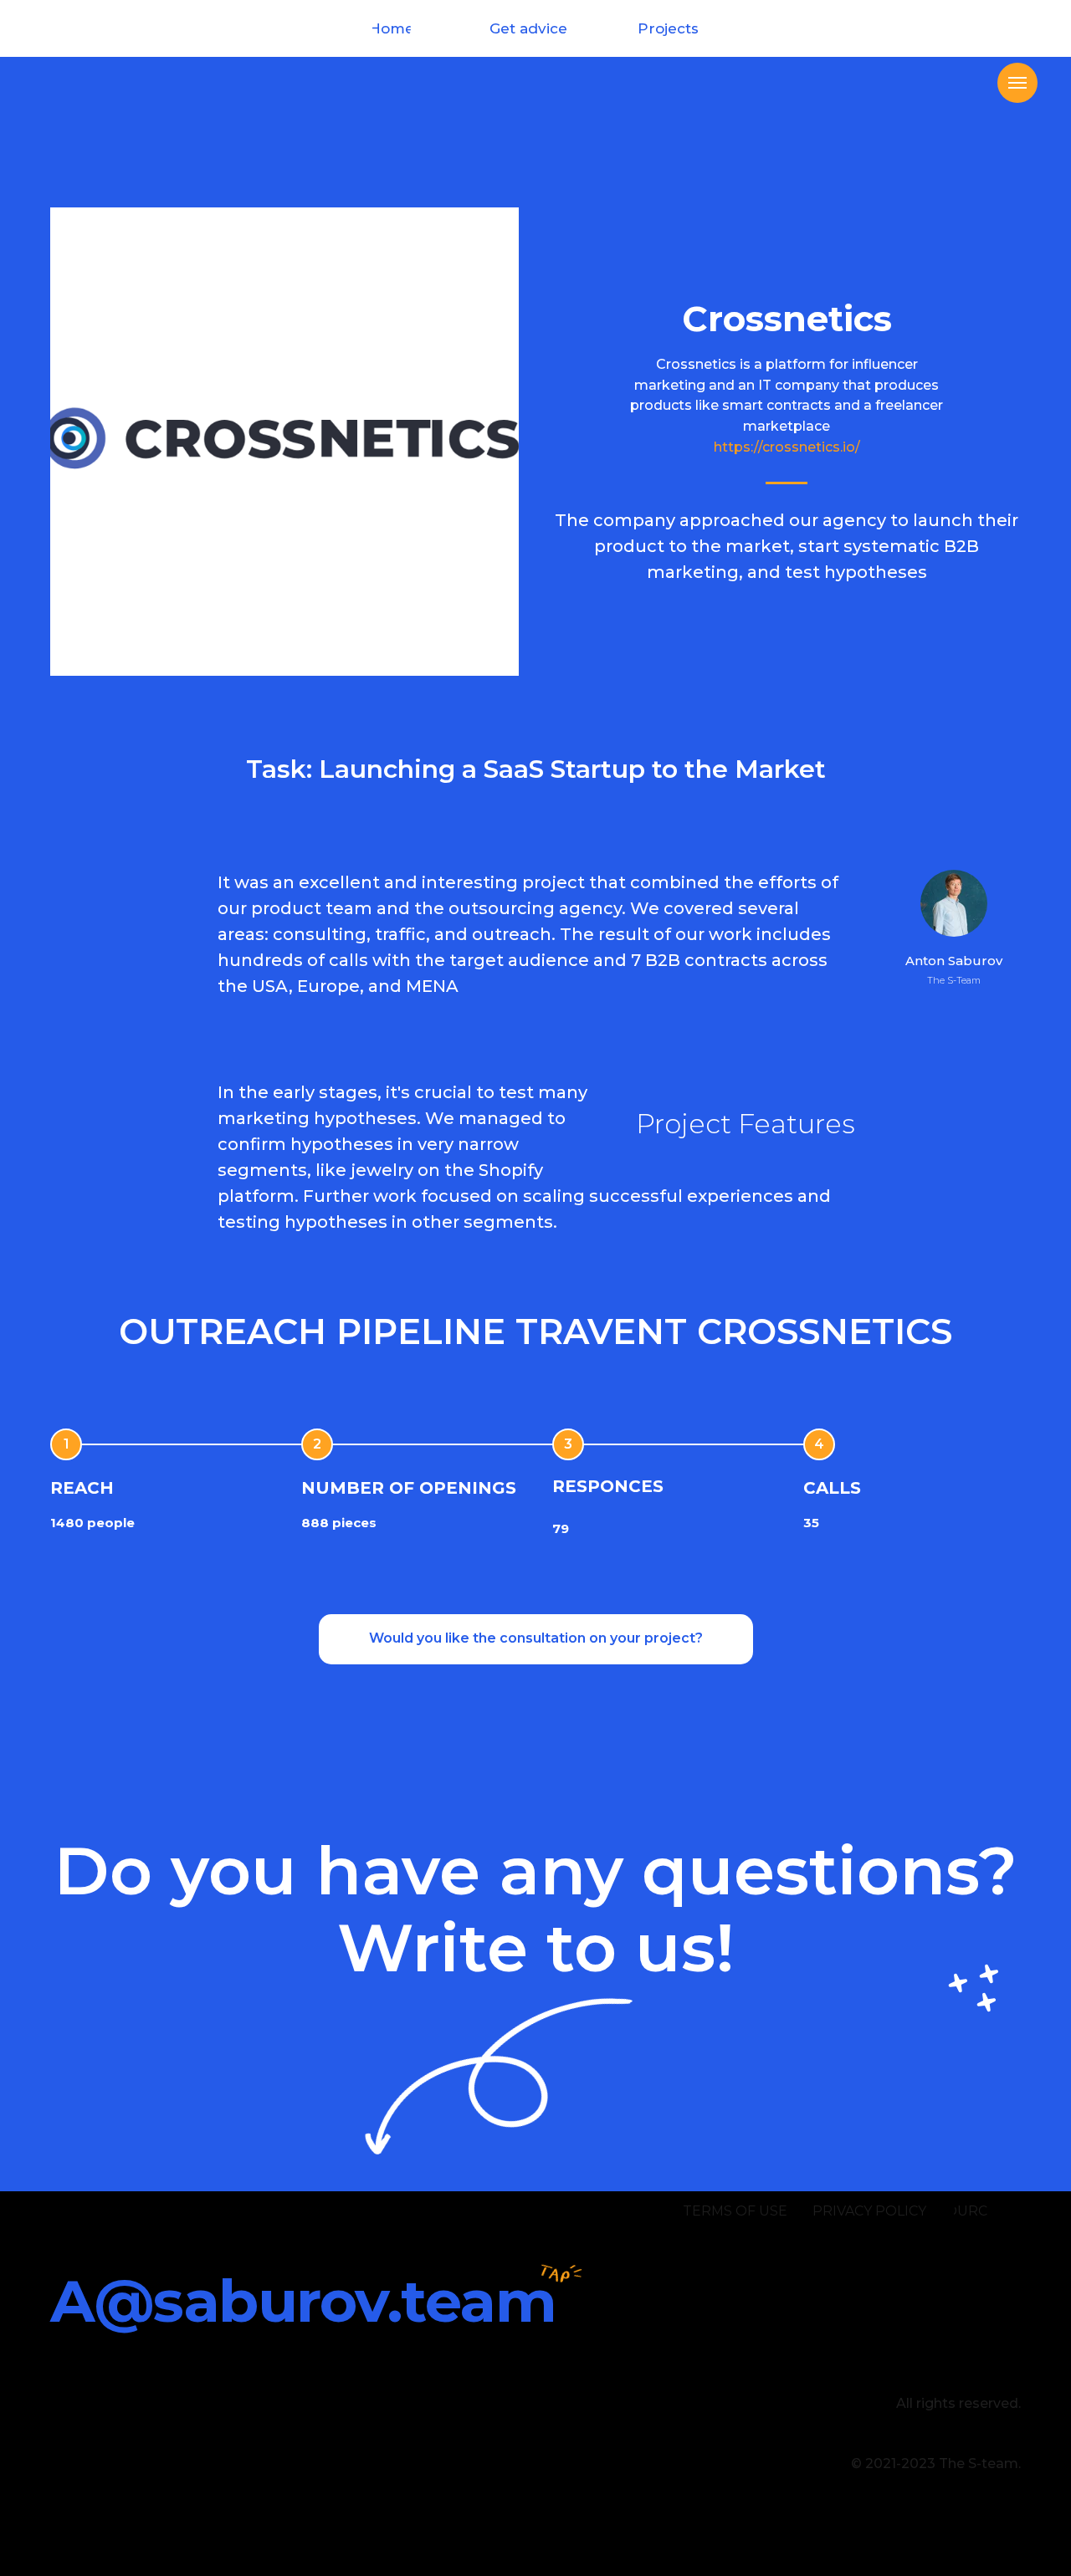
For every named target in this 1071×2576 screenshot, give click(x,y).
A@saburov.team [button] (303, 2301)
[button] (536, 1639)
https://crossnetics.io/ (787, 447)
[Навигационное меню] (1017, 83)
